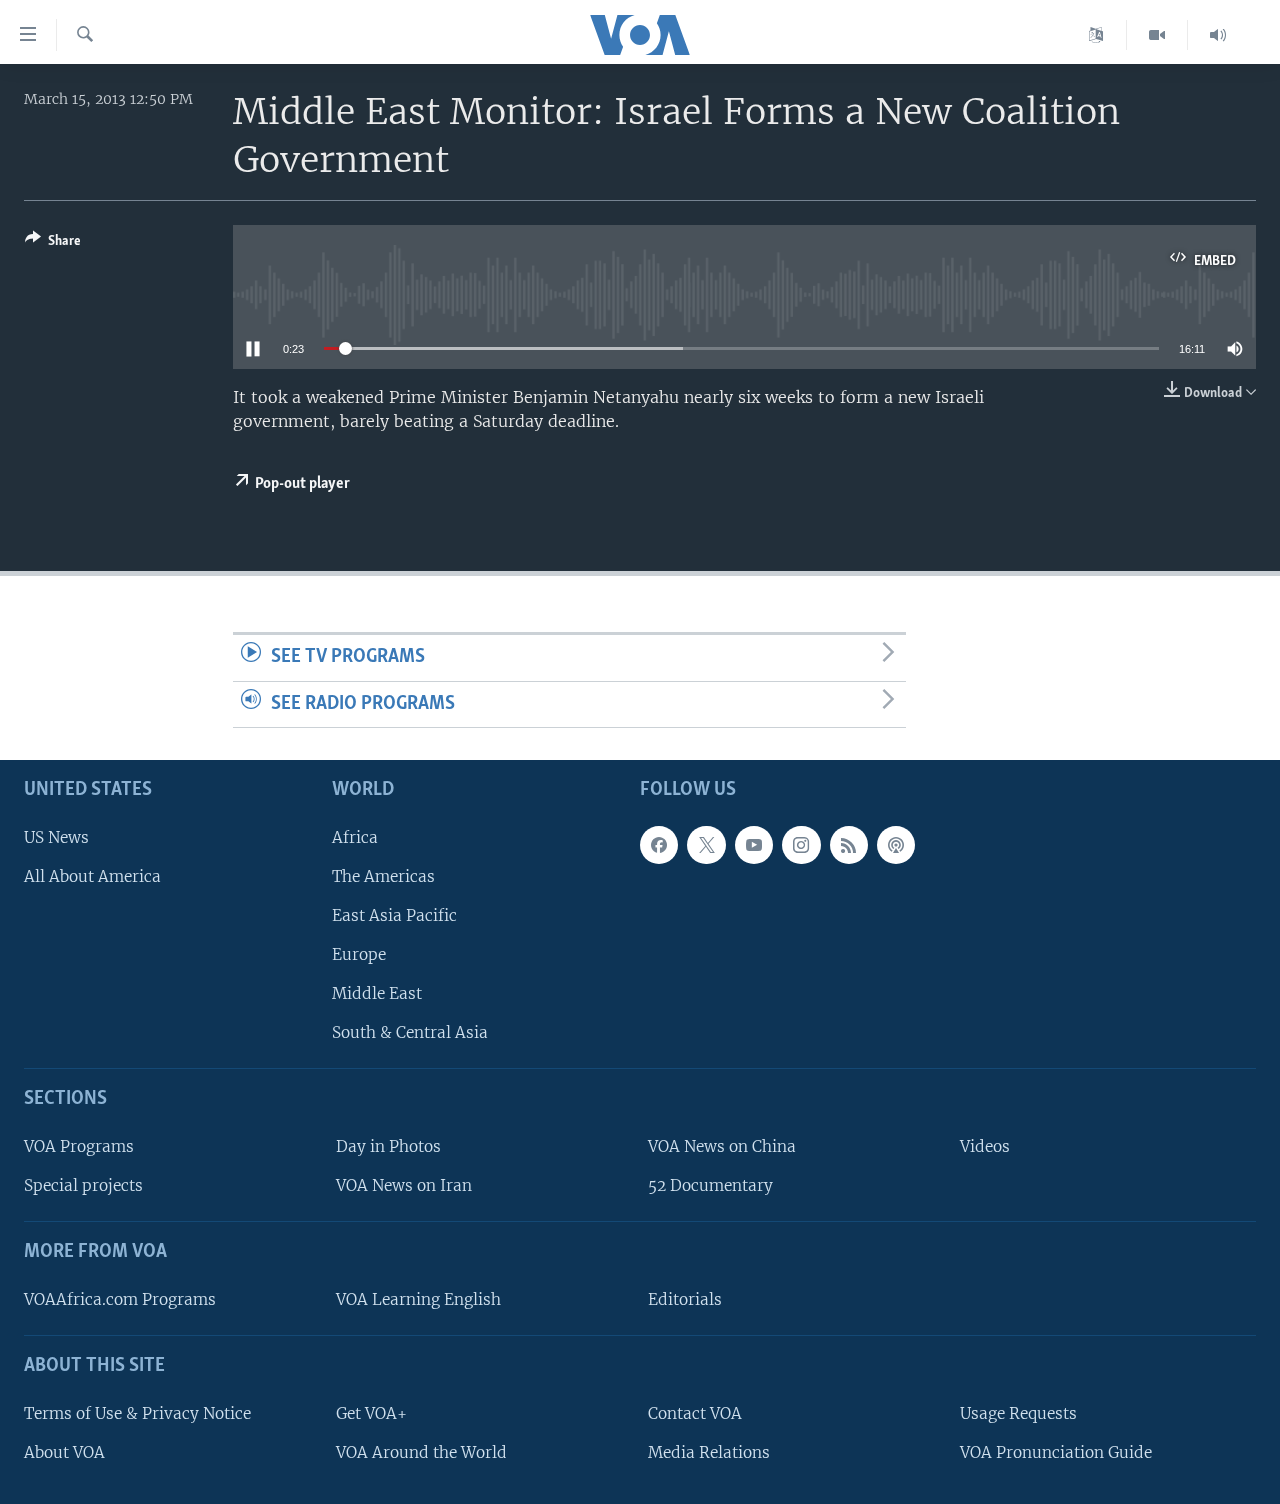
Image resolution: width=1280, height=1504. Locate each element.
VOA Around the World (421, 1452)
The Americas (383, 876)
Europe (359, 954)
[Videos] (1157, 35)
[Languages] (1096, 35)
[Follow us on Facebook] (659, 845)
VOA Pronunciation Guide (1056, 1452)
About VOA (64, 1452)
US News (56, 837)
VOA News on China (722, 1146)
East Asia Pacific (394, 915)
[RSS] (849, 845)
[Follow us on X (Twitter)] (706, 845)
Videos (985, 1146)
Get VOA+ (371, 1413)
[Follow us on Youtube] (754, 845)
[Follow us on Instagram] (801, 845)
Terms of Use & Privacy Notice (137, 1413)
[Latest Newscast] (1218, 35)
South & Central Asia (410, 1032)
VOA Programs (79, 1146)
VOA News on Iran (404, 1185)
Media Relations (709, 1452)
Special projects (83, 1185)
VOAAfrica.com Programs (120, 1299)
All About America (92, 876)
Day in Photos (388, 1146)
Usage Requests (1018, 1413)
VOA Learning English (418, 1299)
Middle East (377, 993)
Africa (355, 837)
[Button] (53, 244)
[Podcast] (896, 845)
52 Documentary (710, 1185)
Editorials (685, 1299)
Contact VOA (695, 1413)
